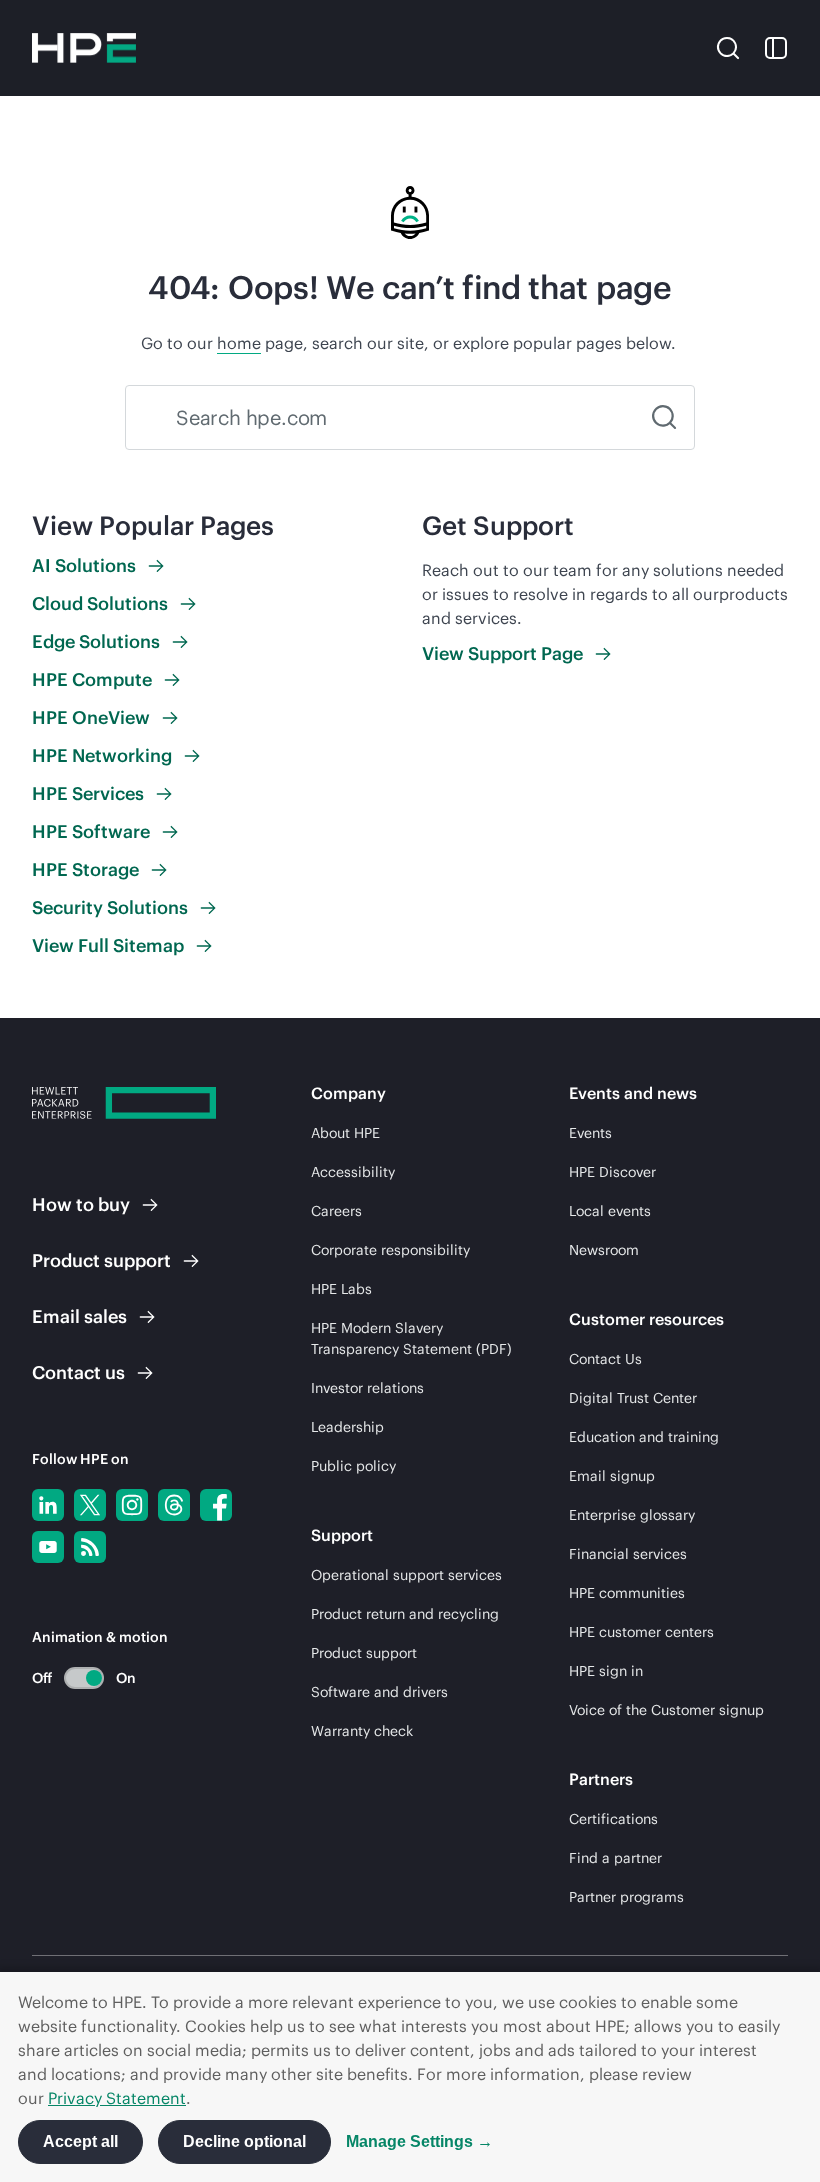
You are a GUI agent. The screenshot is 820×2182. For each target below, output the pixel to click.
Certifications (613, 1819)
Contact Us (605, 1359)
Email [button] (79, 1316)
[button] (728, 47)
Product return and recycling (405, 1614)
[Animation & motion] (84, 1678)
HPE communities (627, 1593)
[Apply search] (664, 417)
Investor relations (367, 1388)
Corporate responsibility (390, 1250)
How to (81, 1204)
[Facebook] (216, 1505)
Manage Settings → (419, 2141)
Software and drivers (379, 1692)
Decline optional (244, 2141)
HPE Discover (612, 1172)
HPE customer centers (641, 1632)
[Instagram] (132, 1505)
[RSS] (90, 1547)
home (239, 343)
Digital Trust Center (633, 1398)
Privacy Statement (117, 2098)
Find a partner (615, 1858)
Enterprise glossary (632, 1515)
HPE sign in (606, 1671)
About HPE (345, 1133)
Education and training (644, 1437)
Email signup (612, 1476)
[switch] (72, 1677)
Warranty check (362, 1731)
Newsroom (604, 1250)
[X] (90, 1505)
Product (101, 1260)
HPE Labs (341, 1289)
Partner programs (626, 1897)
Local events (610, 1211)
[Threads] (174, 1505)
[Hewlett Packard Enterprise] (84, 48)
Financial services (628, 1554)
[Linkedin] (48, 1505)
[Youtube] (48, 1547)
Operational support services (406, 1575)
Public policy (353, 1466)
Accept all (80, 2141)
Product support (364, 1653)
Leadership (347, 1427)
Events (590, 1133)
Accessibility (353, 1172)
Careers (336, 1211)
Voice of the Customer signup (666, 1710)
